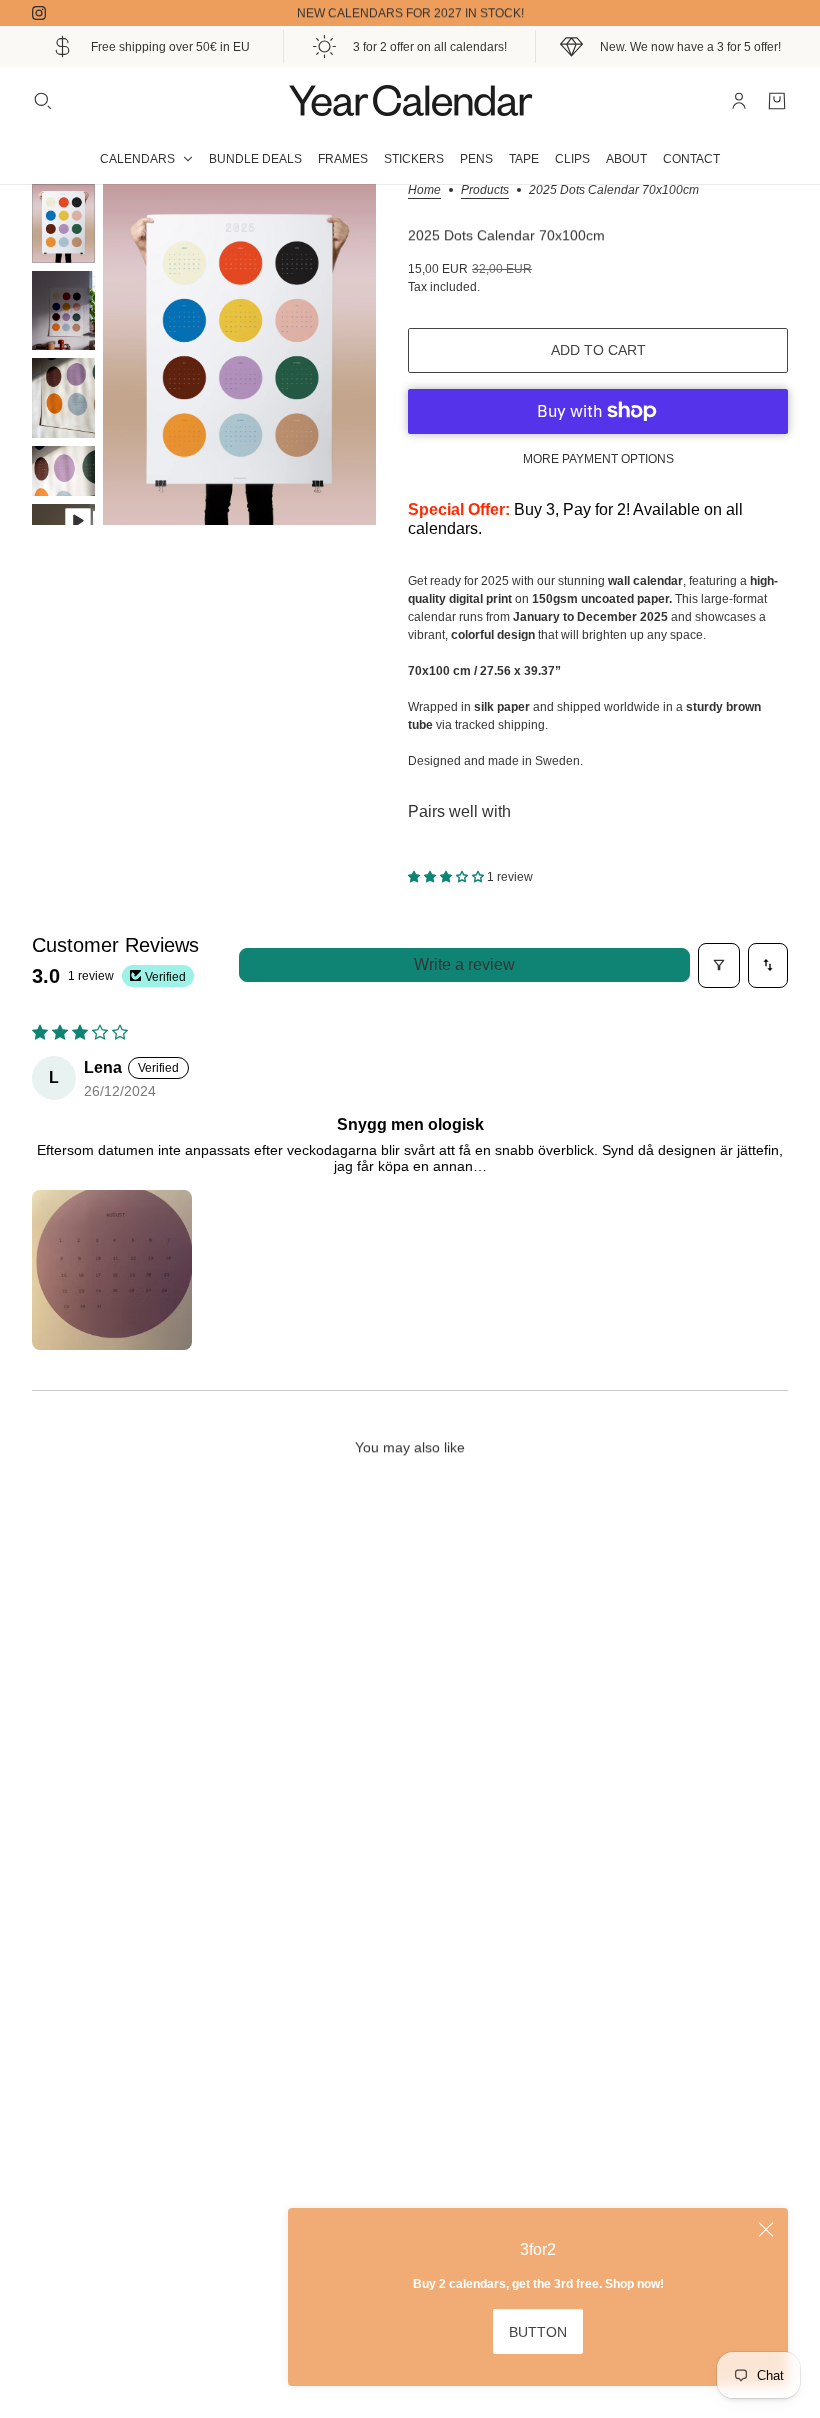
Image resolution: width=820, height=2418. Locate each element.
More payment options (598, 459)
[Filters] (719, 965)
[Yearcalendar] (410, 100)
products (485, 190)
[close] (766, 2230)
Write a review (464, 964)
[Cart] (777, 101)
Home (424, 190)
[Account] (739, 101)
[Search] (43, 101)
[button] (447, 877)
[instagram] (39, 13)
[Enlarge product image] (239, 354)
